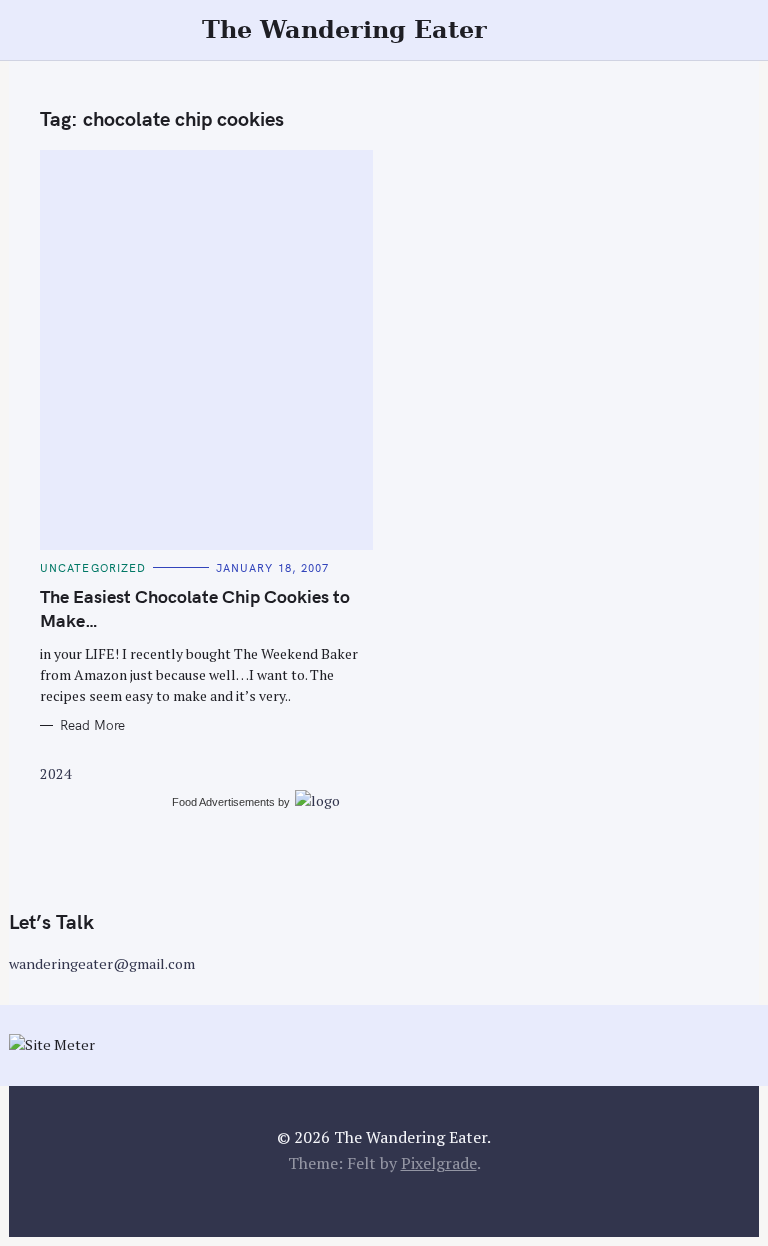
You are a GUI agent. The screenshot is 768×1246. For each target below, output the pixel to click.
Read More (92, 725)
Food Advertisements (223, 802)
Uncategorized (93, 568)
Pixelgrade (439, 1163)
